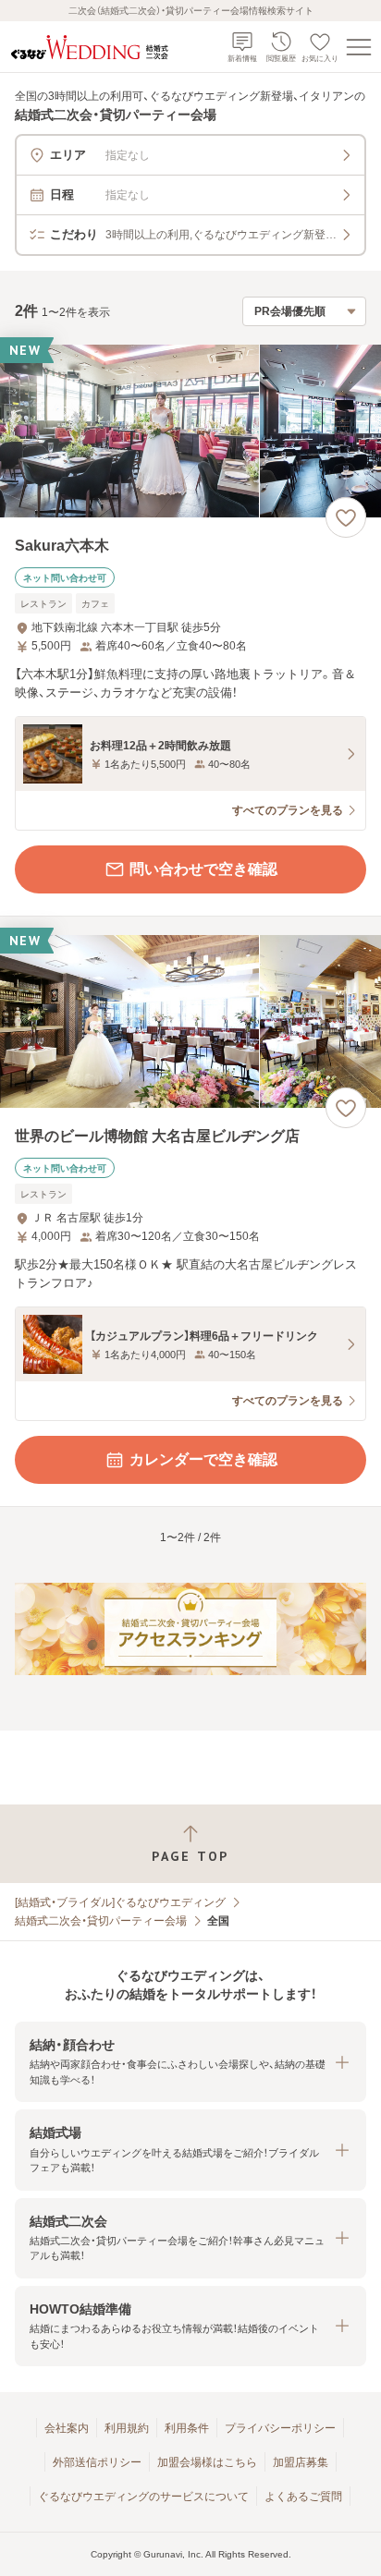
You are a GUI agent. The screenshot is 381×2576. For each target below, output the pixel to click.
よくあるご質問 (303, 2497)
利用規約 (127, 2428)
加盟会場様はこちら (207, 2462)
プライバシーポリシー (280, 2428)
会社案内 (67, 2428)
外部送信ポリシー (97, 2462)
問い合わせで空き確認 (203, 869)
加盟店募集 (301, 2462)
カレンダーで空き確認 (203, 1459)
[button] (190, 2062)
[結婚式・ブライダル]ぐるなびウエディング (120, 1902)
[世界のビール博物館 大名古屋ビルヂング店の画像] (190, 1021)
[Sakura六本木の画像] (190, 431)
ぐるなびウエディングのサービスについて (143, 2497)
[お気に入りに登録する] (346, 517)
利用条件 (187, 2428)
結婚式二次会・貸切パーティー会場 (101, 1921)
